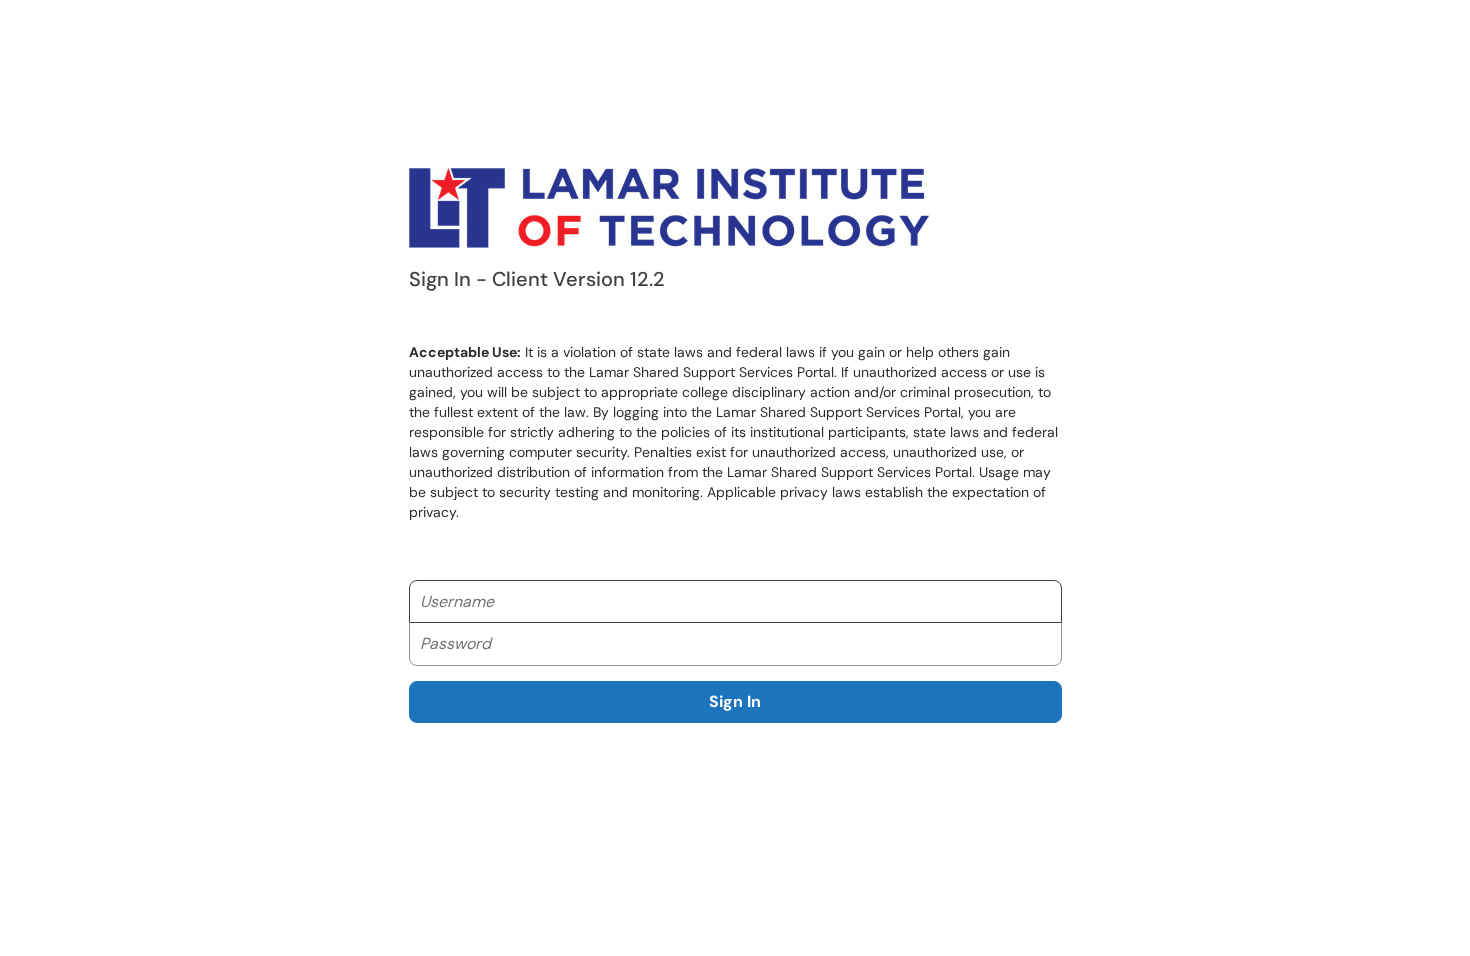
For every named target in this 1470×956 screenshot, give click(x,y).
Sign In (735, 701)
